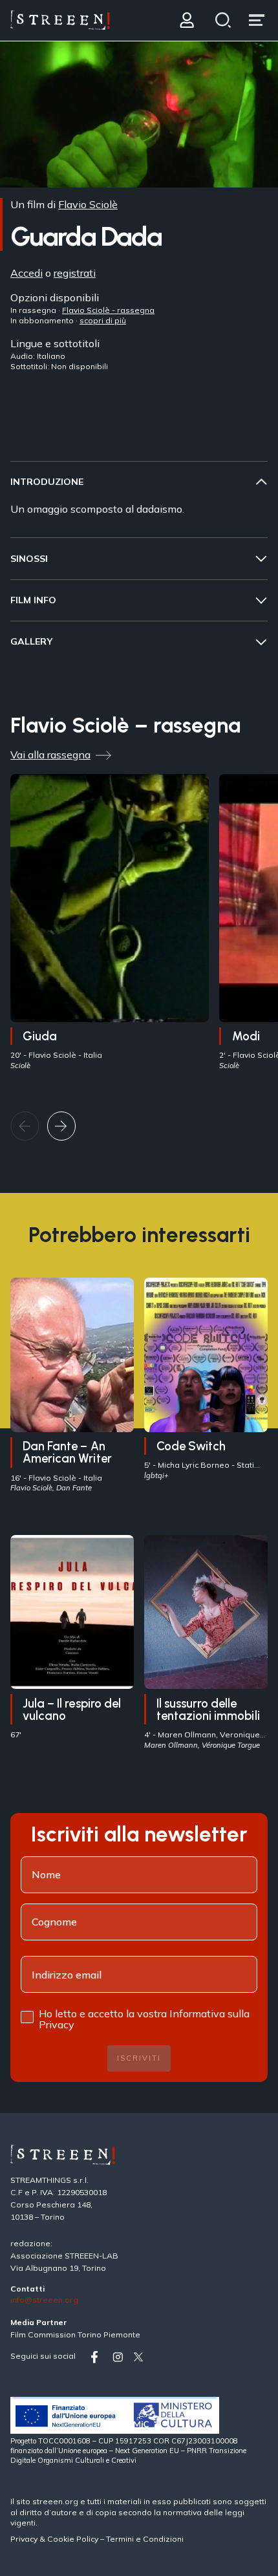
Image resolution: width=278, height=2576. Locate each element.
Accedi (27, 273)
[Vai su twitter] (141, 2357)
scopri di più (103, 320)
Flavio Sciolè (88, 204)
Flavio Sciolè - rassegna (108, 310)
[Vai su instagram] (120, 2357)
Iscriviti (139, 2058)
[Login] (187, 20)
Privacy (25, 2539)
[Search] (223, 20)
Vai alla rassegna (50, 755)
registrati (75, 273)
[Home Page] (60, 20)
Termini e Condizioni (145, 2539)
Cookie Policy (73, 2539)
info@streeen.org (44, 2300)
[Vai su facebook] (99, 2357)
